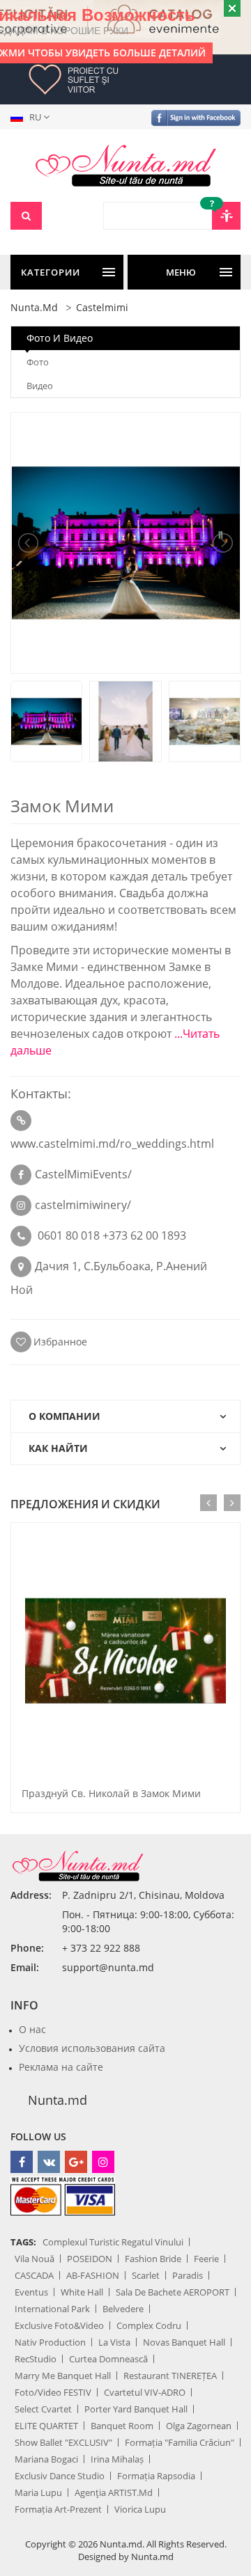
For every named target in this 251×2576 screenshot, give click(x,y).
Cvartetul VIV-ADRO (145, 2392)
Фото (38, 362)
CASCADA (34, 2275)
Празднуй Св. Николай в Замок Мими (111, 1793)
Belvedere (123, 2309)
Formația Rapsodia (156, 2476)
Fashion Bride (153, 2259)
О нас (32, 2029)
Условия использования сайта (92, 2048)
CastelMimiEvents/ (83, 1174)
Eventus (31, 2292)
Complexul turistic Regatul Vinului (113, 2242)
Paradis (188, 2275)
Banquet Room (122, 2426)
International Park (52, 2309)
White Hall (82, 2292)
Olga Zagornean (199, 2426)
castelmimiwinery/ (83, 1205)
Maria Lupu (38, 2492)
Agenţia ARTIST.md (114, 2492)
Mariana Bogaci (46, 2459)
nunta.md (34, 307)
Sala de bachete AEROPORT (173, 2292)
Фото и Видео (60, 338)
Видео (40, 386)
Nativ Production (50, 2342)
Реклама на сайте (61, 2067)
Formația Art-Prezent (58, 2509)
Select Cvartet (43, 2409)
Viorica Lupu (140, 2509)
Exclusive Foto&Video (59, 2325)
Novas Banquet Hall (184, 2342)
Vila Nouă (35, 2259)
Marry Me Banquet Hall (63, 2376)
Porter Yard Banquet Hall (136, 2409)
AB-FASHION (93, 2275)
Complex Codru (149, 2325)
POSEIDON (90, 2259)
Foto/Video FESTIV (53, 2392)
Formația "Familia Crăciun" (180, 2442)
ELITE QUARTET (46, 2426)
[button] (33, 117)
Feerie (206, 2259)
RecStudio (36, 2359)
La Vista (114, 2342)
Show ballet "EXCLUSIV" (63, 2442)
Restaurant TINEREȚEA (170, 2376)
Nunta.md (58, 2100)
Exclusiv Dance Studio (60, 2476)
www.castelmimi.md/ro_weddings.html (112, 1144)
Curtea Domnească (108, 2359)
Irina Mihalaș (117, 2459)
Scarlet (146, 2275)
